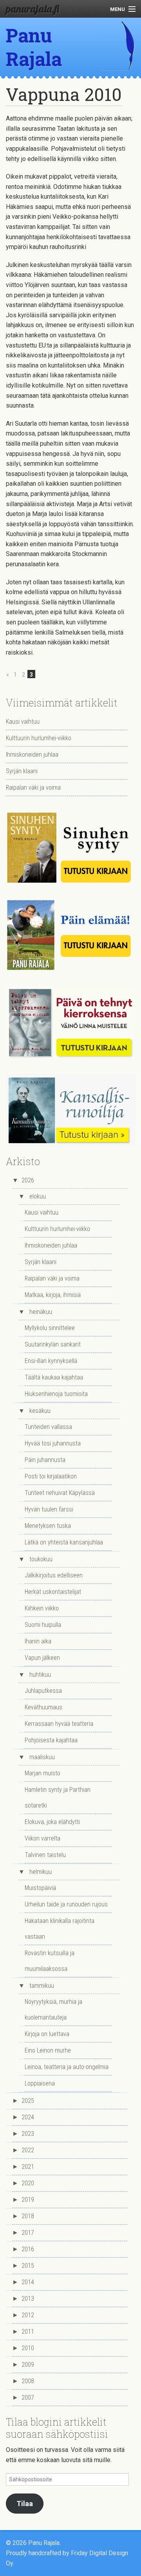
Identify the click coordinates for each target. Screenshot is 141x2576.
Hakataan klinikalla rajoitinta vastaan (60, 1929)
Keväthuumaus (43, 1707)
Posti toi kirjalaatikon (51, 1476)
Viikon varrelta (42, 1838)
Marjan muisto (42, 1773)
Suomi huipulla (43, 1625)
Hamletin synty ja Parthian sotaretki (58, 1798)
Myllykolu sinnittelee (50, 1328)
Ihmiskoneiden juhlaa (32, 755)
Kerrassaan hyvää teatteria (59, 1724)
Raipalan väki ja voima (33, 788)
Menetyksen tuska (48, 1526)
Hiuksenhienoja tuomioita (56, 1394)
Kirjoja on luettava (47, 2034)
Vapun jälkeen (42, 1658)
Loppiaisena (40, 2083)
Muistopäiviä (40, 1888)
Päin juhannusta (45, 1460)
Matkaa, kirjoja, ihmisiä (53, 1295)
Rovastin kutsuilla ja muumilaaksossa (50, 1961)
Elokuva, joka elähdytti (52, 1822)
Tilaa (25, 2504)
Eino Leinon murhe (48, 2050)
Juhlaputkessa (43, 1691)
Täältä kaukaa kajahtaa (54, 1377)
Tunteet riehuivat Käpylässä (60, 1493)
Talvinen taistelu (45, 1855)
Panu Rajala (34, 47)
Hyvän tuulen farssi (49, 1509)
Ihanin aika (38, 1641)
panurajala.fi (33, 9)
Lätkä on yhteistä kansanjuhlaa (64, 1542)
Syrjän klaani (22, 771)
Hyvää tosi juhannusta (53, 1443)
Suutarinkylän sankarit (53, 1344)
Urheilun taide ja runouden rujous (66, 1904)
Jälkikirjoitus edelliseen (54, 1575)
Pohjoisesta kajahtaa (51, 1740)
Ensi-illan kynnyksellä (51, 1361)
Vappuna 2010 (64, 94)
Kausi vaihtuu (23, 722)
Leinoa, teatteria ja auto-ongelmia (67, 2067)
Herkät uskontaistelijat (53, 1592)
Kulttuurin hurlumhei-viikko (39, 738)
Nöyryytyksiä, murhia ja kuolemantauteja (53, 2010)
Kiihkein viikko (42, 1608)
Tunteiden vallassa (48, 1427)
